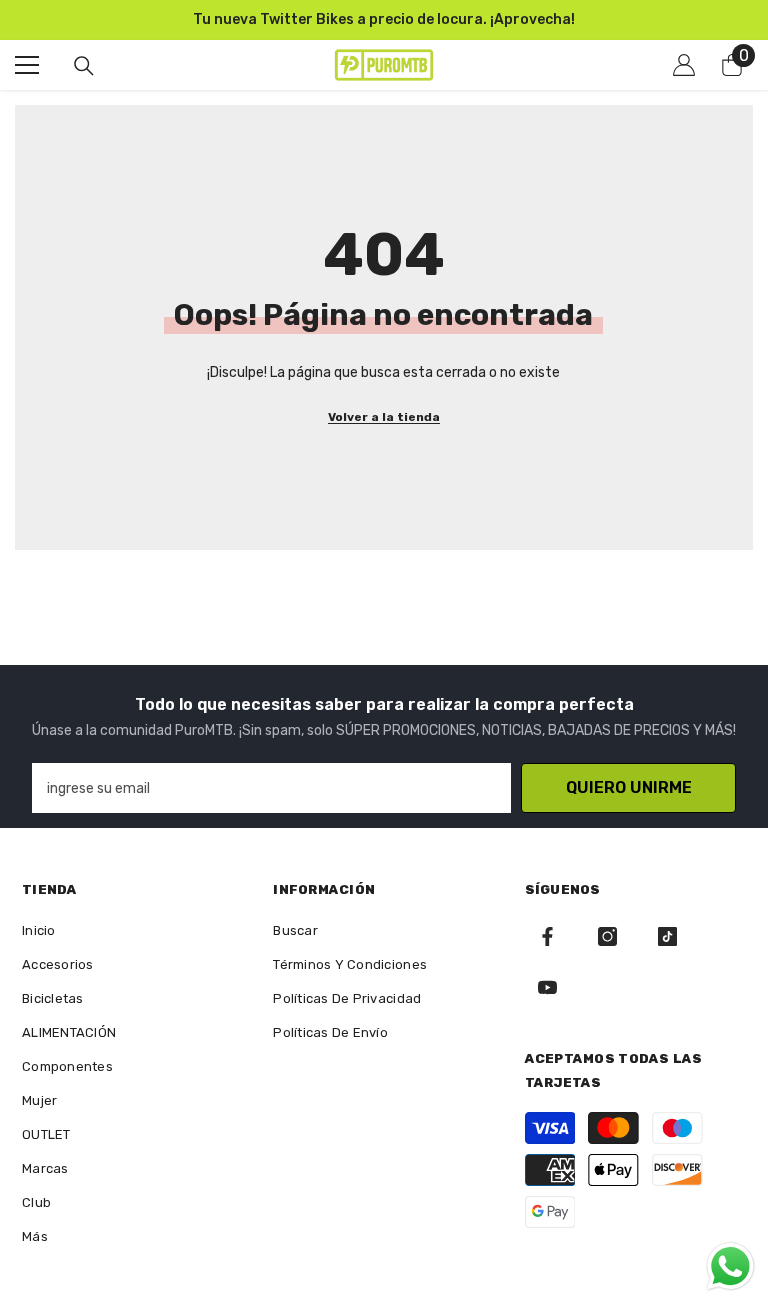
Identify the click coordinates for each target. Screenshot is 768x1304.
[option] (384, 20)
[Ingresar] (684, 65)
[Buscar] (84, 66)
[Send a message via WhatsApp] (730, 1266)
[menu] (27, 65)
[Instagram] (607, 936)
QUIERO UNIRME (629, 787)
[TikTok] (667, 936)
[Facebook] (547, 936)
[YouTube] (547, 987)
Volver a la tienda (384, 417)
